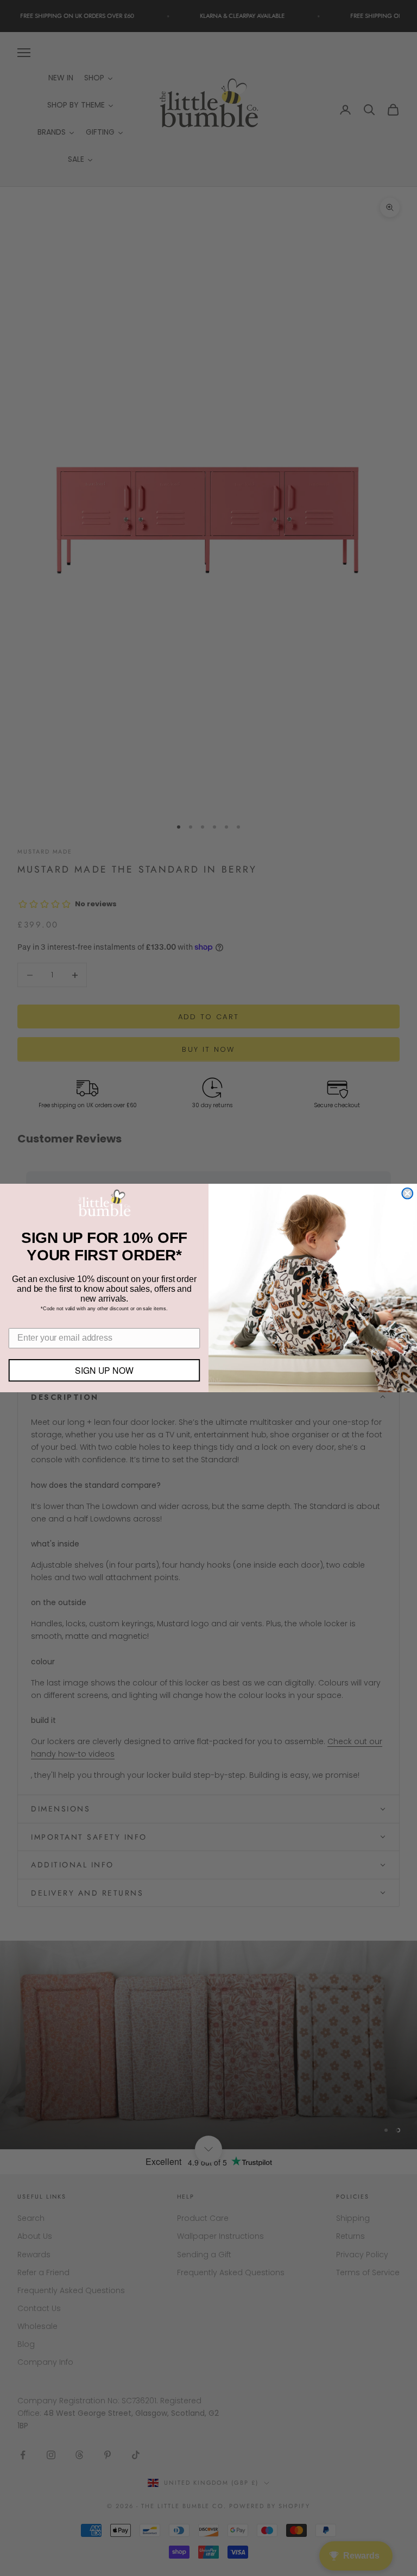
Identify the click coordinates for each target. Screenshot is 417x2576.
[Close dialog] (407, 1194)
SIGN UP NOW (104, 1370)
